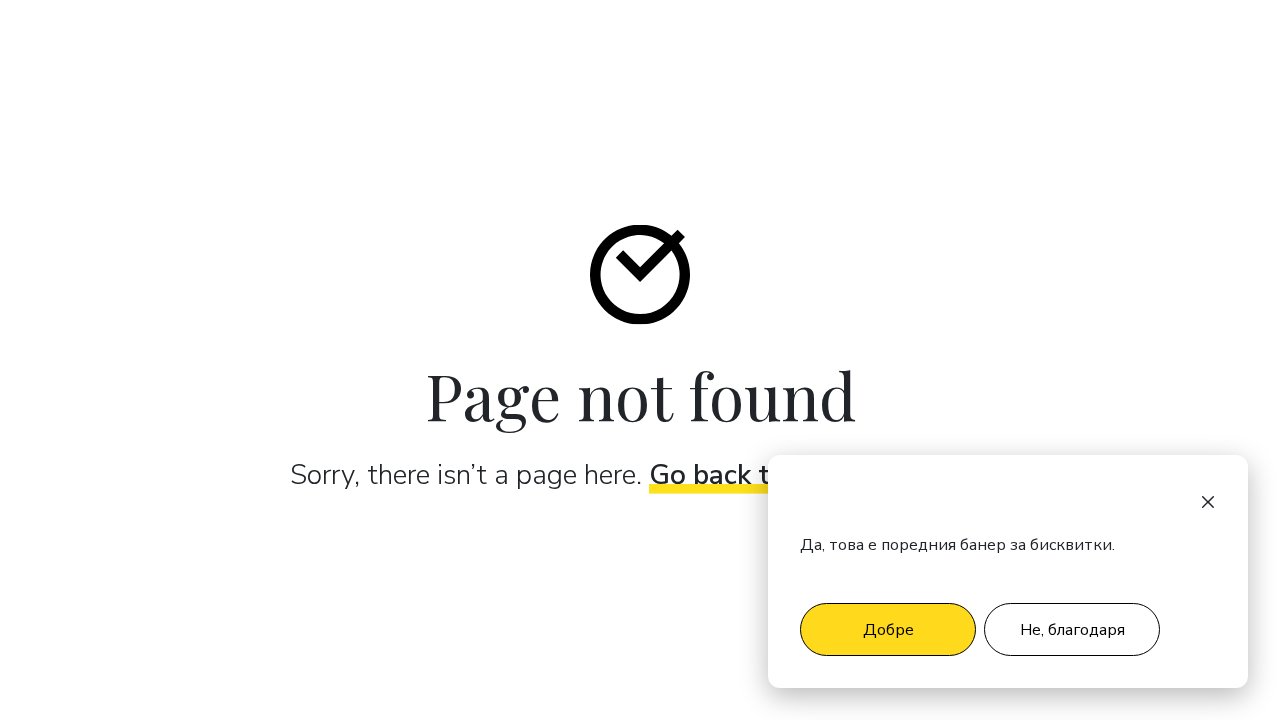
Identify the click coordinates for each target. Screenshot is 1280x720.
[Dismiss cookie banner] (1208, 501)
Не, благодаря (1072, 630)
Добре (888, 630)
